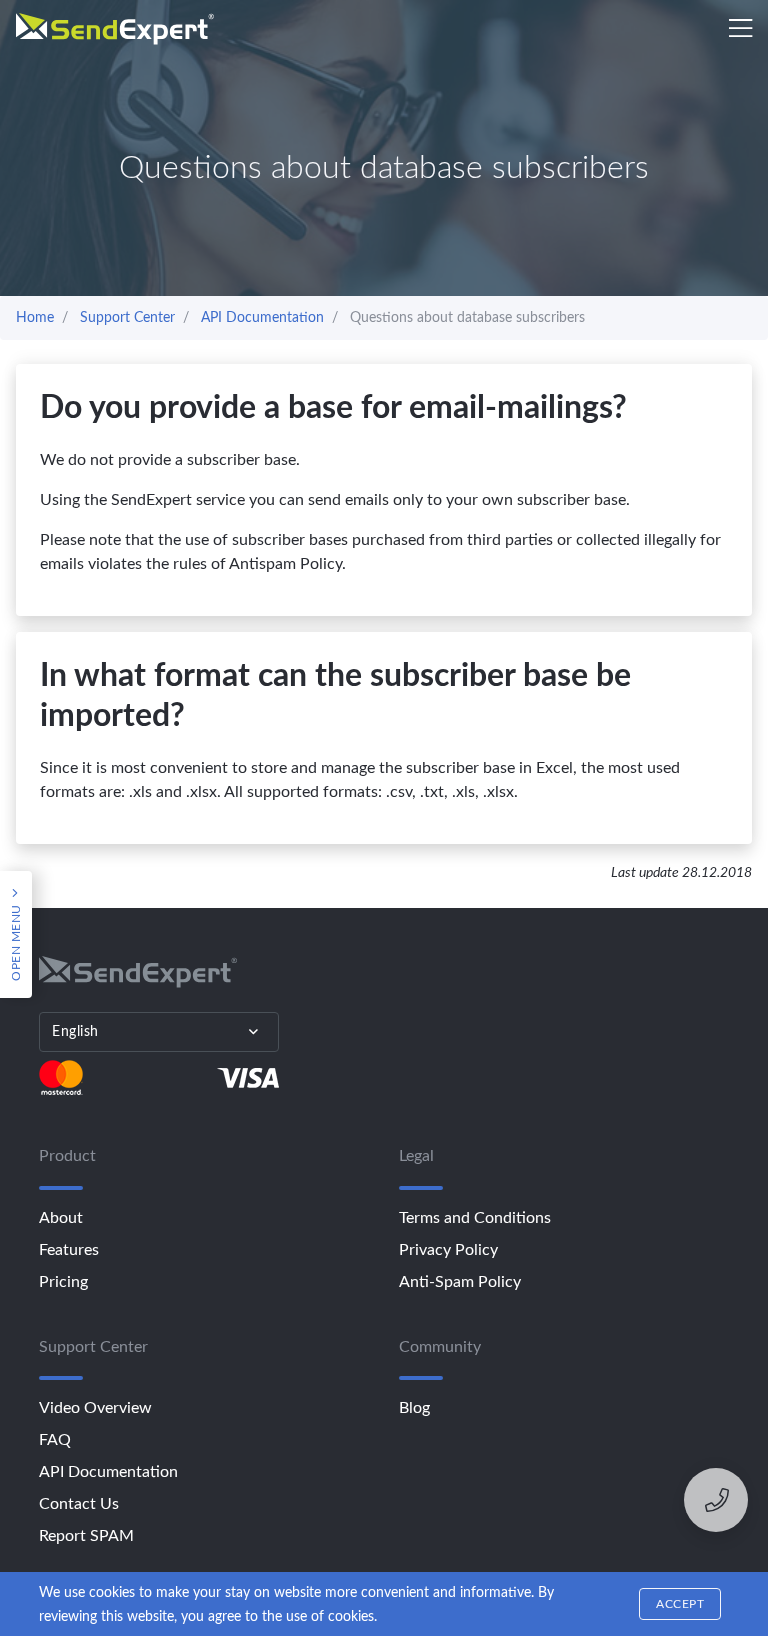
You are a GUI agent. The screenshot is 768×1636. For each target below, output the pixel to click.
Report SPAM (86, 1536)
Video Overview (95, 1408)
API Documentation (108, 1472)
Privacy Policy (448, 1250)
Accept (680, 1604)
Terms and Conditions (475, 1218)
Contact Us (79, 1504)
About (61, 1218)
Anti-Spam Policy (460, 1282)
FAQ (55, 1440)
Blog (414, 1408)
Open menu (16, 941)
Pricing (63, 1282)
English (75, 1032)
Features (69, 1250)
